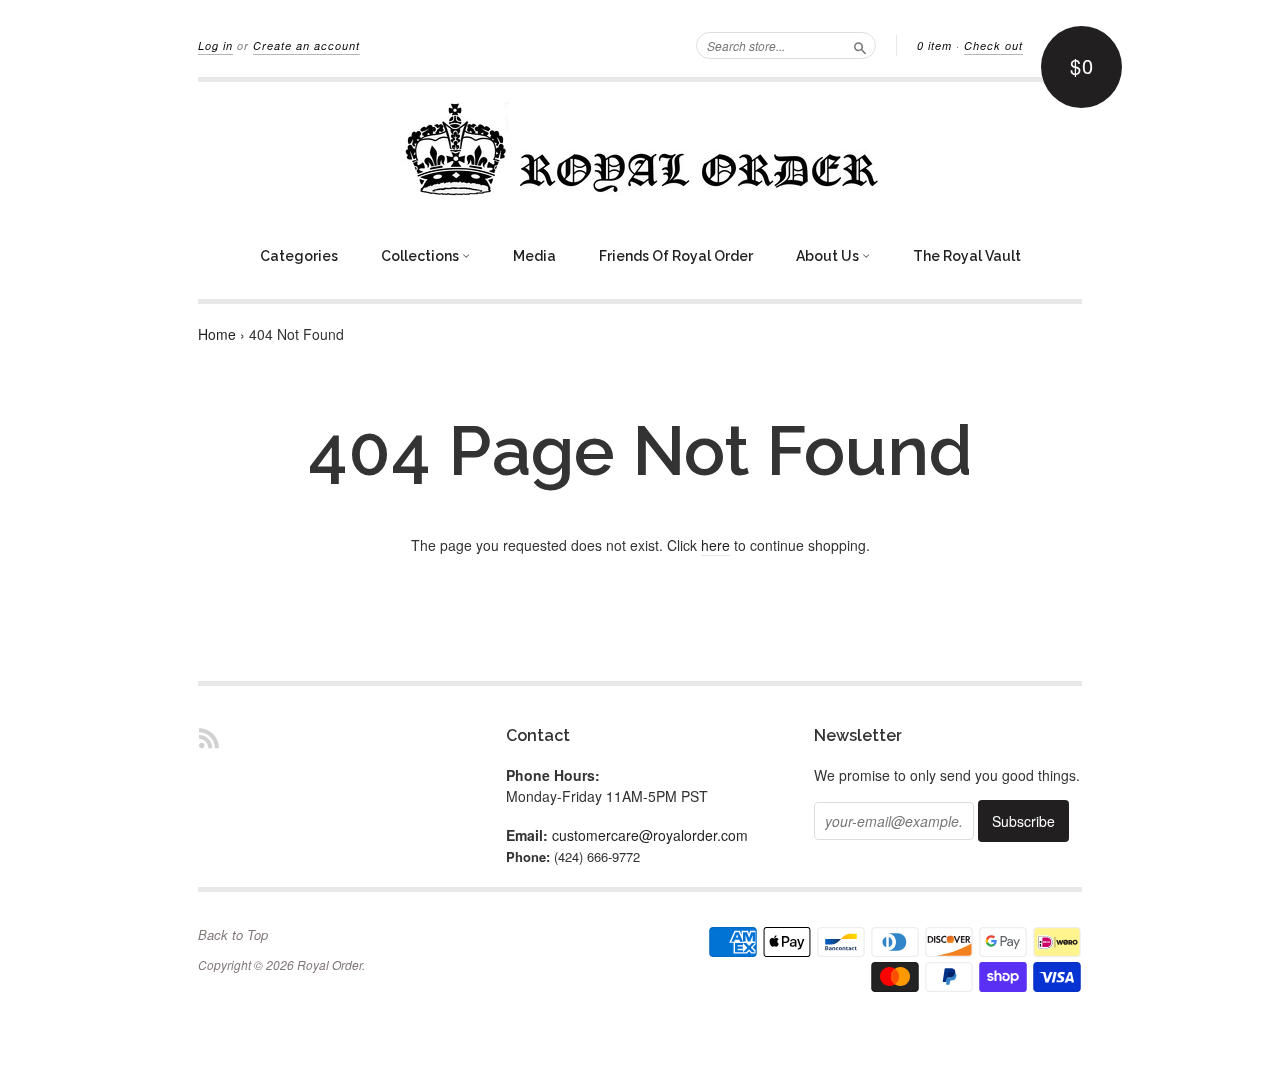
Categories (299, 256)
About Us (829, 256)
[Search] (860, 45)
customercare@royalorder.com (650, 835)
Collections (421, 256)
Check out (993, 45)
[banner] (640, 149)
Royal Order (329, 964)
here (715, 545)
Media (534, 256)
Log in (215, 45)
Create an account (306, 45)
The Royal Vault (967, 256)
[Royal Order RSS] (209, 737)
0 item (934, 45)
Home (217, 334)
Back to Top (233, 935)
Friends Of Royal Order (676, 256)
